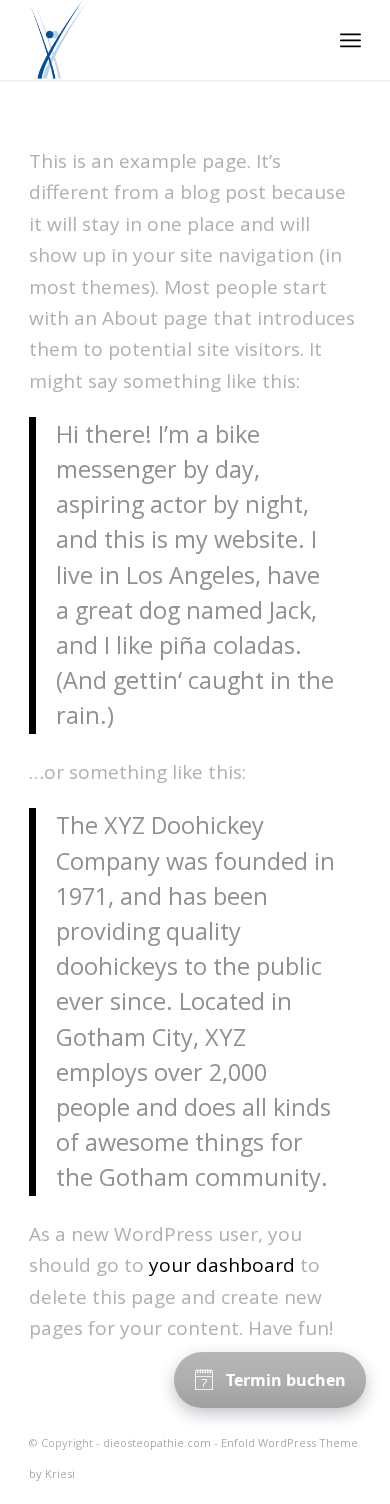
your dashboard (222, 1265)
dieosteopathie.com (157, 1442)
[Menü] (350, 40)
